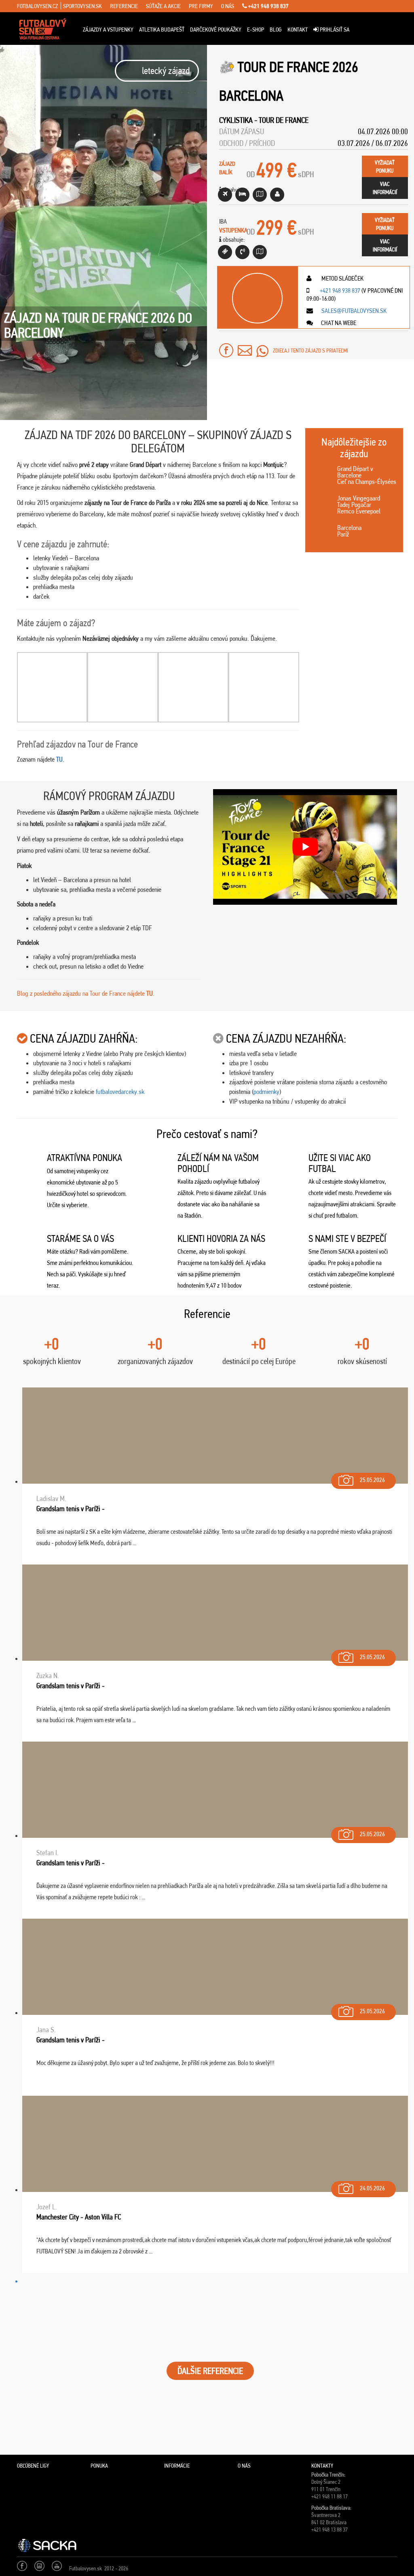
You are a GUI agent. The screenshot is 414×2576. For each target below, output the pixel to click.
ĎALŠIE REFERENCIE (210, 2371)
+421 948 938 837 (268, 6)
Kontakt (298, 30)
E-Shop (256, 30)
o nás (228, 6)
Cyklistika (236, 120)
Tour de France (284, 120)
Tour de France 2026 (298, 67)
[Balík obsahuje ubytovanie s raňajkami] (242, 195)
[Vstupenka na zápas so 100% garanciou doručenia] (225, 252)
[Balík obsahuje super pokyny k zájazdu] (260, 195)
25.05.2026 (372, 1480)
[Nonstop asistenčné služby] (242, 252)
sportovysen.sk (82, 6)
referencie (124, 6)
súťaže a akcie (163, 6)
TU (59, 759)
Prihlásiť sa (334, 30)
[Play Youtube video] (305, 847)
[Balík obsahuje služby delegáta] (277, 195)
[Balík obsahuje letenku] (225, 195)
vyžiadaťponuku (385, 167)
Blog (276, 30)
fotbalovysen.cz (37, 6)
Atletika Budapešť (162, 30)
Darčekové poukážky (216, 30)
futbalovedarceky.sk (120, 1092)
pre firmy (201, 6)
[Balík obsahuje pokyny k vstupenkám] (260, 252)
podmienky (266, 1092)
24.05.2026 (372, 2188)
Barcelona (251, 96)
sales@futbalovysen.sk (353, 311)
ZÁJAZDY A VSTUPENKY (108, 30)
